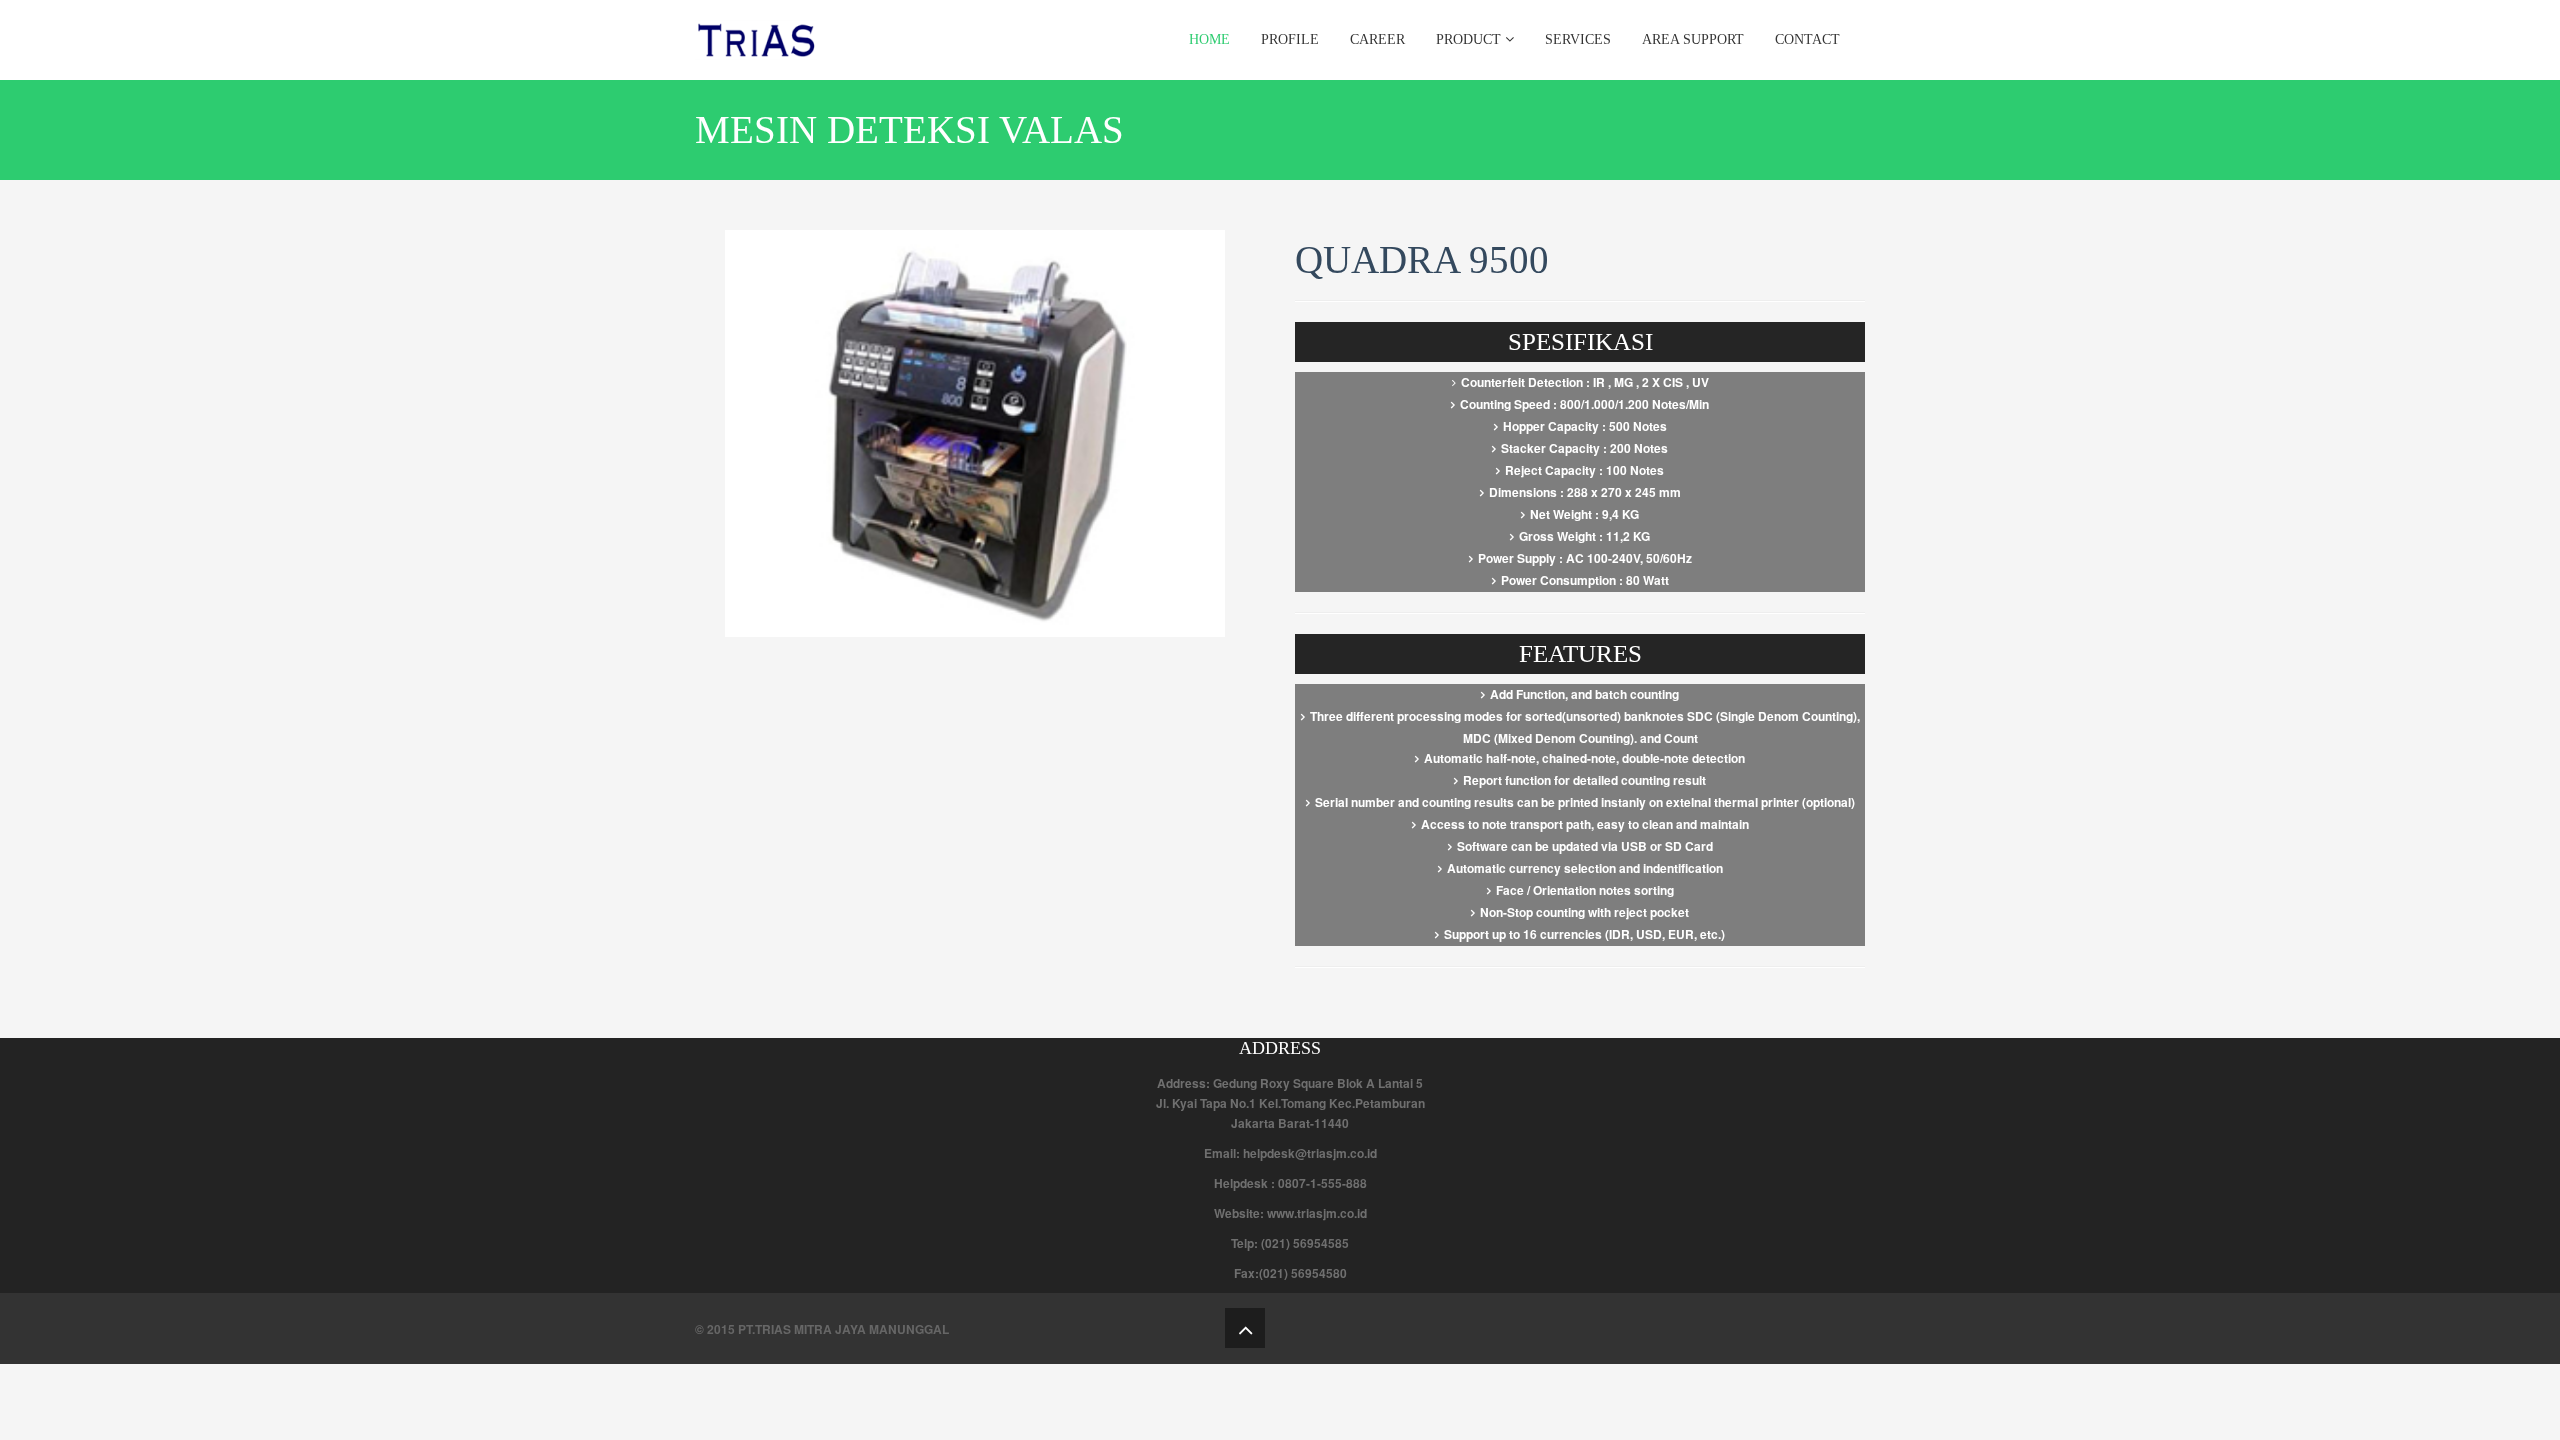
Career (1377, 39)
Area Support (1693, 39)
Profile (1290, 39)
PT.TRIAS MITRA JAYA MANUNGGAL (843, 1329)
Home (1209, 39)
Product (1470, 39)
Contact (1807, 39)
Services (1578, 39)
